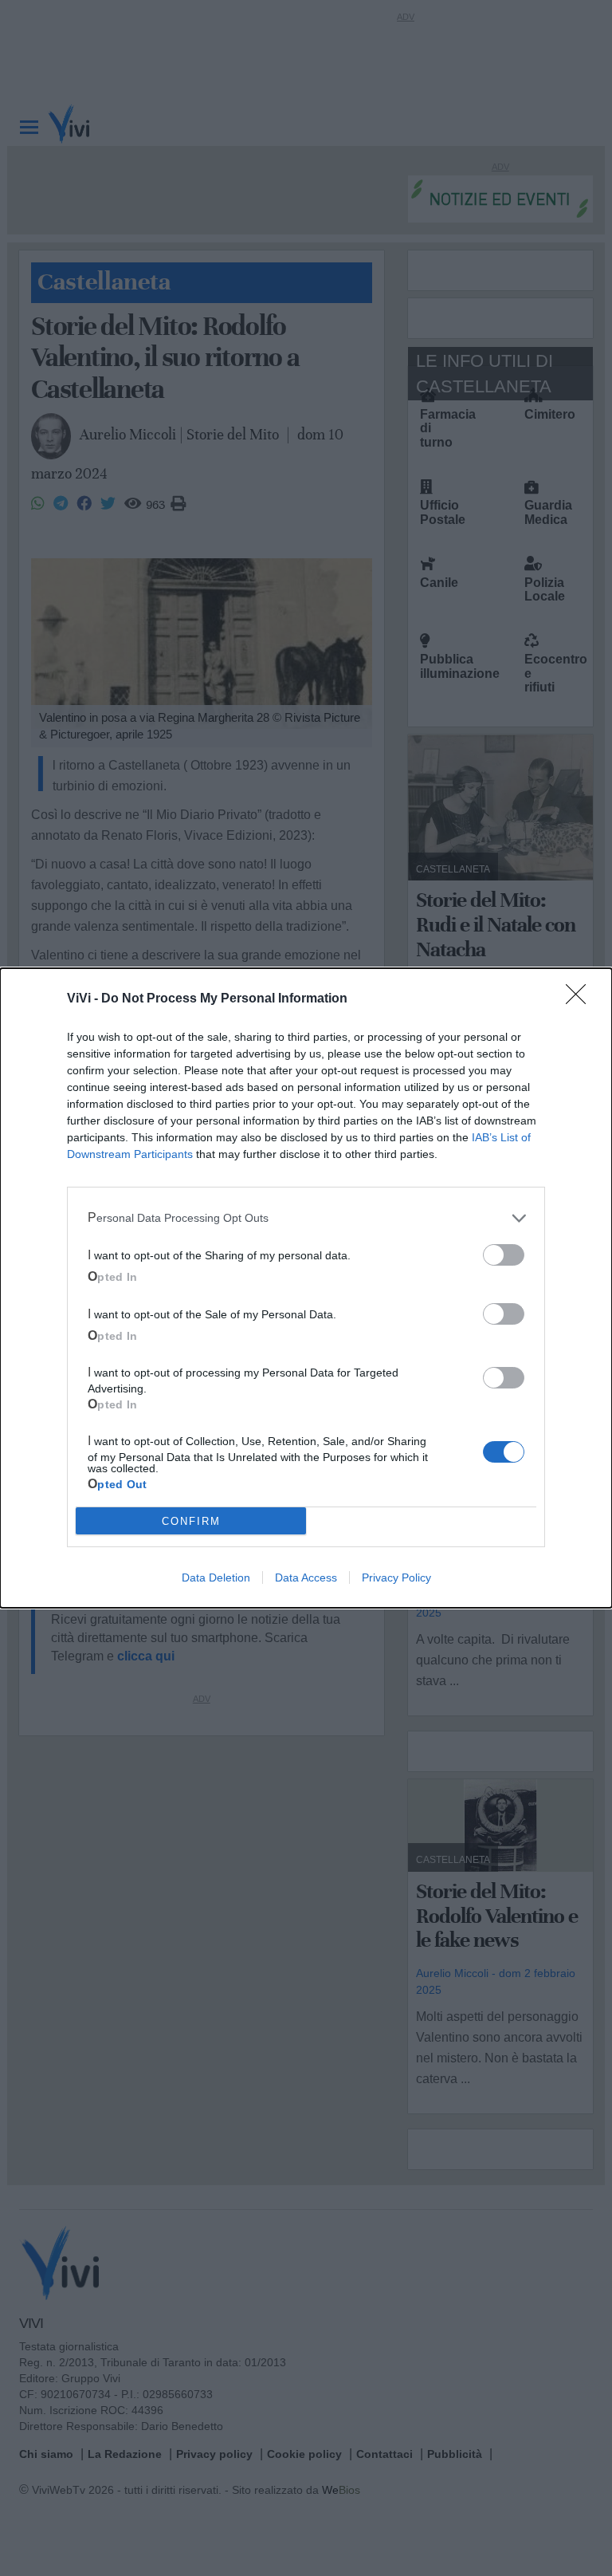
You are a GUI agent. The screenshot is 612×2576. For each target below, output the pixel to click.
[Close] (581, 999)
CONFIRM (191, 1521)
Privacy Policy (396, 1578)
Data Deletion (216, 1578)
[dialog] (306, 1288)
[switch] (504, 1255)
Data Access (306, 1578)
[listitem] (306, 1218)
